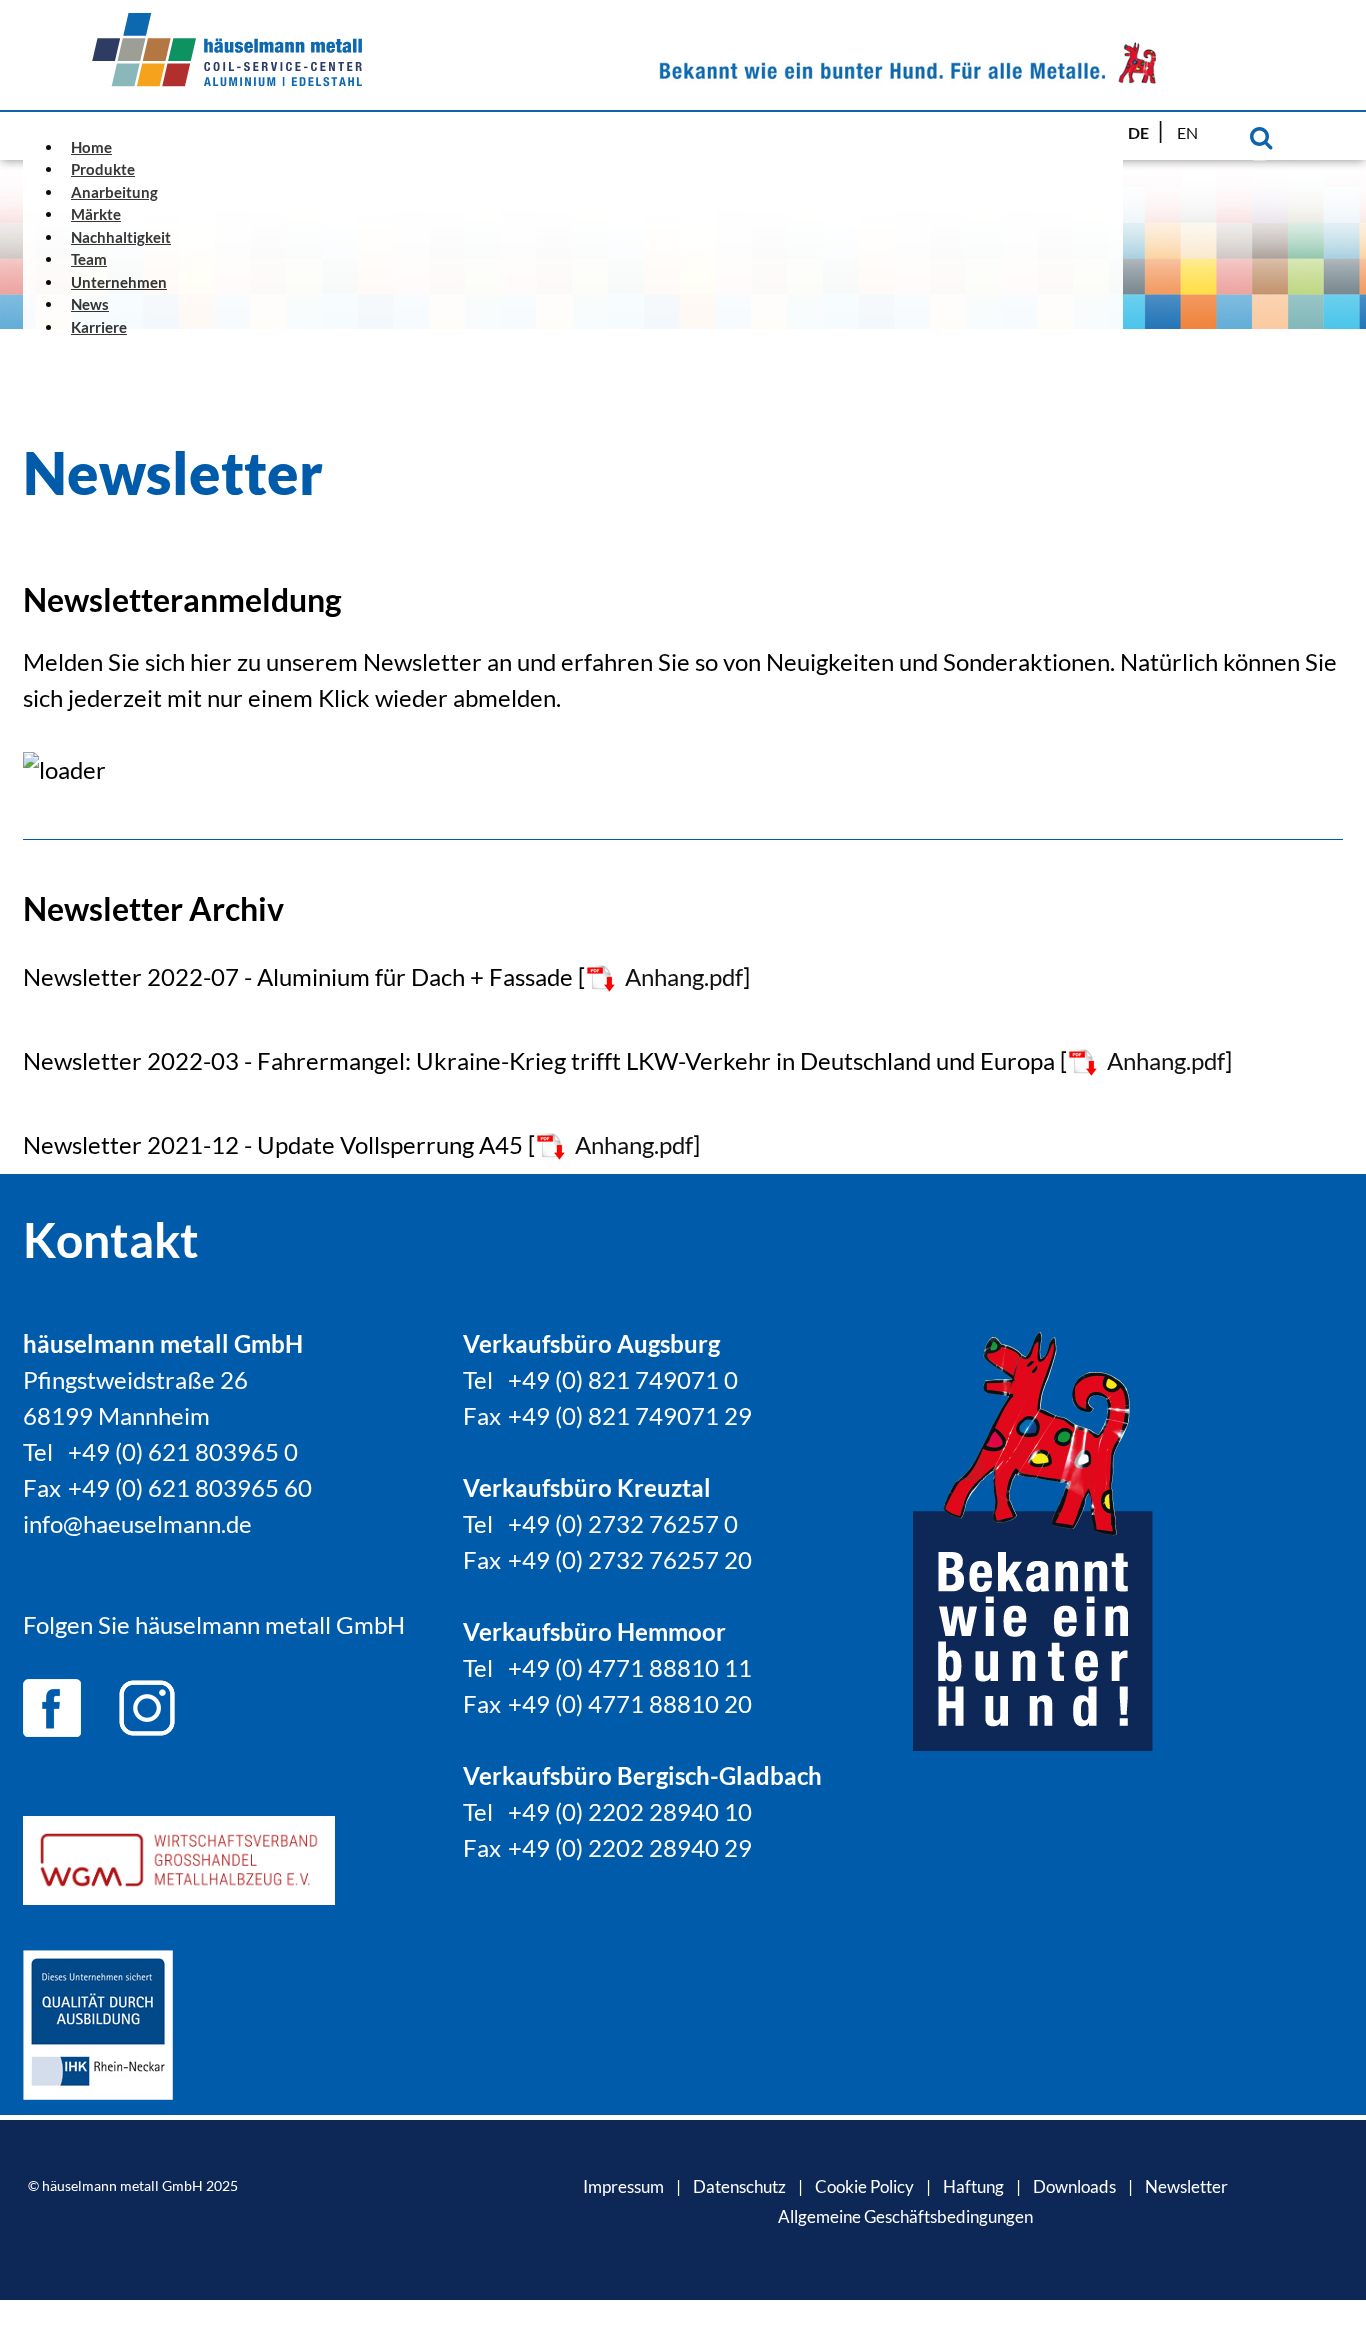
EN (1187, 132)
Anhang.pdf (684, 976)
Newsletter (1186, 2186)
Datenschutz (739, 2186)
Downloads (1074, 2186)
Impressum (623, 2186)
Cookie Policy (864, 2186)
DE (1140, 132)
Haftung (973, 2186)
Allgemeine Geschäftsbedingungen (905, 2216)
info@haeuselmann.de (137, 1523)
